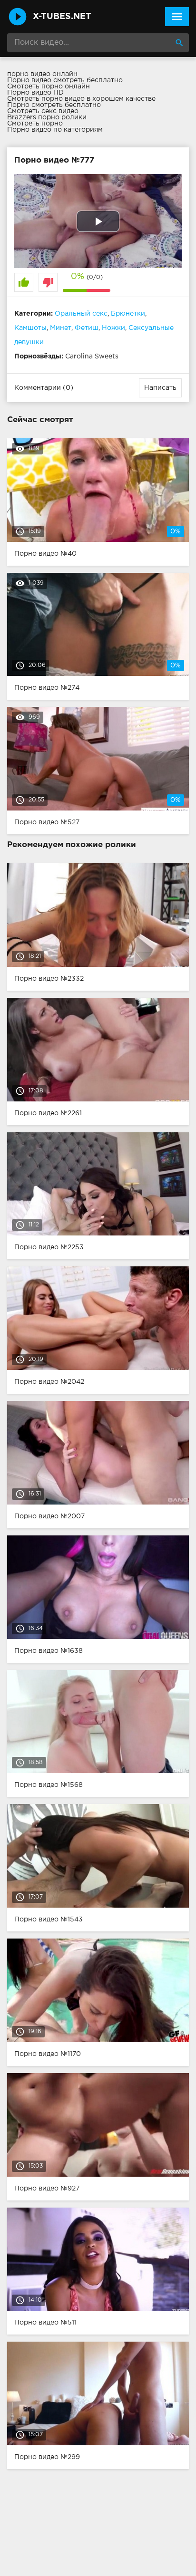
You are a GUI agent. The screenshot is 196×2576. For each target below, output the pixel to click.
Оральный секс (81, 314)
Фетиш (87, 328)
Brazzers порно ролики (47, 117)
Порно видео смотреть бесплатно (65, 80)
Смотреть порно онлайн (49, 87)
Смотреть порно (35, 124)
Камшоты (30, 328)
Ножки (113, 328)
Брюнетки (128, 314)
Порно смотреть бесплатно (54, 105)
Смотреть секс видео (43, 111)
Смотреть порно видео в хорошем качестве (81, 99)
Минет (61, 328)
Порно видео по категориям (55, 130)
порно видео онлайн (42, 74)
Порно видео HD (35, 93)
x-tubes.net (62, 17)
